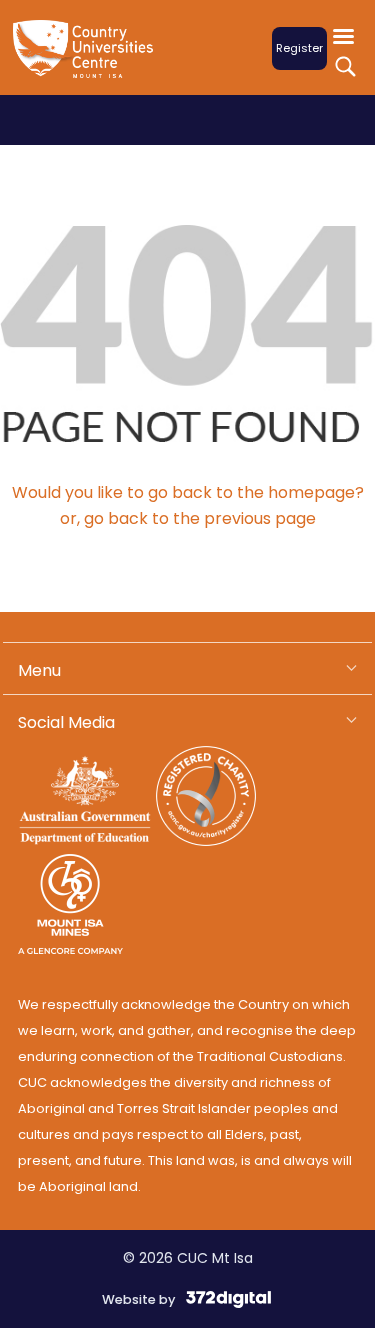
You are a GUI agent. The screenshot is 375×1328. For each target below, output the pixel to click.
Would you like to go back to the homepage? (188, 492)
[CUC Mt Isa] (88, 61)
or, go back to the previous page (188, 518)
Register (299, 48)
